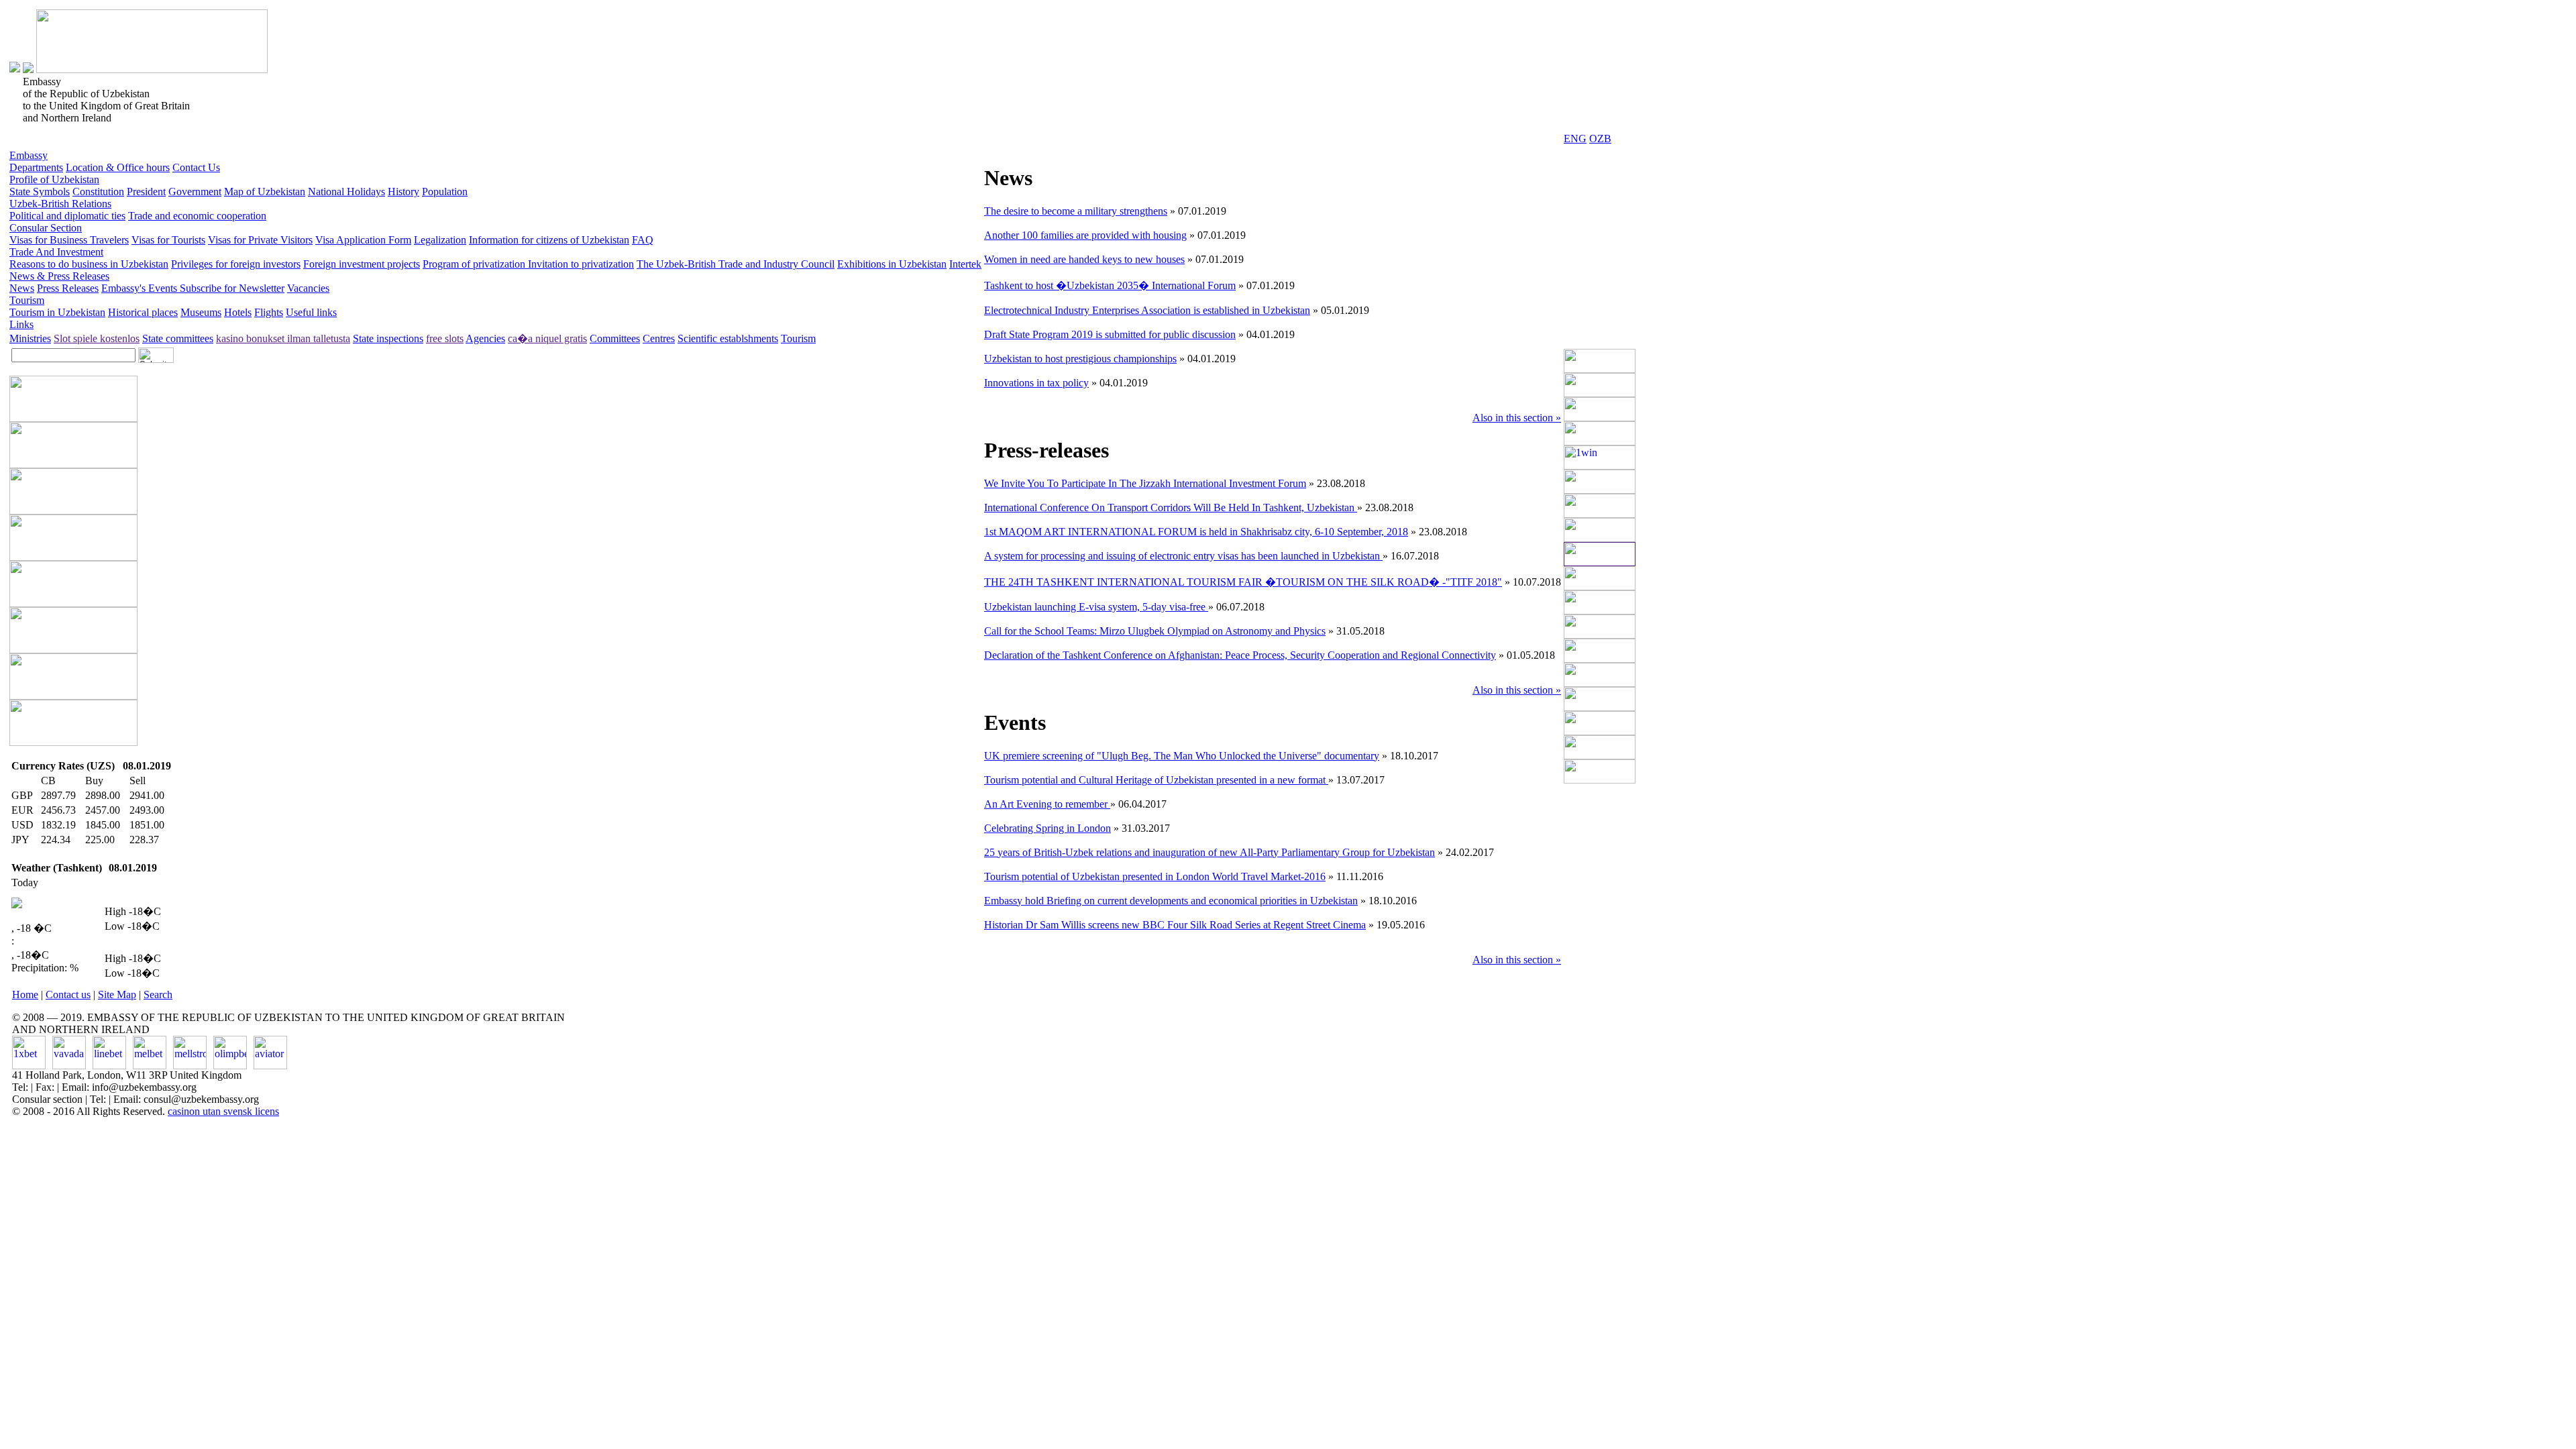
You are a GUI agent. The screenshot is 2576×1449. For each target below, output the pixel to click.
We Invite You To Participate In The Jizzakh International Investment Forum (1145, 483)
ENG (1575, 139)
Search (158, 995)
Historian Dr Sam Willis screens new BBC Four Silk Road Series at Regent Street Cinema (1175, 925)
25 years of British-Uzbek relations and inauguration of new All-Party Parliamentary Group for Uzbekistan (1210, 852)
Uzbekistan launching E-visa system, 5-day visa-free (1096, 607)
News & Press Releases (59, 276)
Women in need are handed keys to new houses (1084, 259)
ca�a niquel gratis (547, 338)
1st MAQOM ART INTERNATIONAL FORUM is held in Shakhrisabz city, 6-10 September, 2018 (1196, 532)
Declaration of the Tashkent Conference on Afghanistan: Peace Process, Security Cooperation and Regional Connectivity (1240, 655)
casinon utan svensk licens (223, 1111)
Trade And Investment (56, 252)
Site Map (117, 995)
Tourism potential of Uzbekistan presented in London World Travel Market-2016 (1155, 876)
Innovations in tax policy (1036, 383)
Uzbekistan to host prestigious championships (1080, 359)
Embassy (29, 155)
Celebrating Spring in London (1048, 828)
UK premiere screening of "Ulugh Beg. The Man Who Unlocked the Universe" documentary (1182, 756)
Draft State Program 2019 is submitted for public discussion (1110, 334)
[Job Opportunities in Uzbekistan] (1600, 780)
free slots (445, 338)
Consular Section (46, 228)
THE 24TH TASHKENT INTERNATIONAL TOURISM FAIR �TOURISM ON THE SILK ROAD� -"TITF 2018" (1243, 582)
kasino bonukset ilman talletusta (283, 338)
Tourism (27, 300)
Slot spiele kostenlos (97, 338)
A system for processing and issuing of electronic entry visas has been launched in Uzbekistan (1183, 556)
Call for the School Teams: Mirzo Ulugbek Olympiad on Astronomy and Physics (1155, 631)
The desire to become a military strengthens (1076, 211)
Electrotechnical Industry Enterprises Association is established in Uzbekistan (1147, 310)
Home (25, 995)
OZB (1600, 139)
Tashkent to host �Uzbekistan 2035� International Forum (1110, 285)
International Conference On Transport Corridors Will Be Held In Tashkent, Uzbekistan (1171, 507)
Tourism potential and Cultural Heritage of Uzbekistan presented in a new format (1156, 780)
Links (21, 324)
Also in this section (1517, 418)
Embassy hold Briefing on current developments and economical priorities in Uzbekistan (1171, 901)
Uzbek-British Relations (60, 204)
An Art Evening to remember (1047, 804)
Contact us (68, 995)
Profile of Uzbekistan (54, 179)
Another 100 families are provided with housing (1085, 235)
